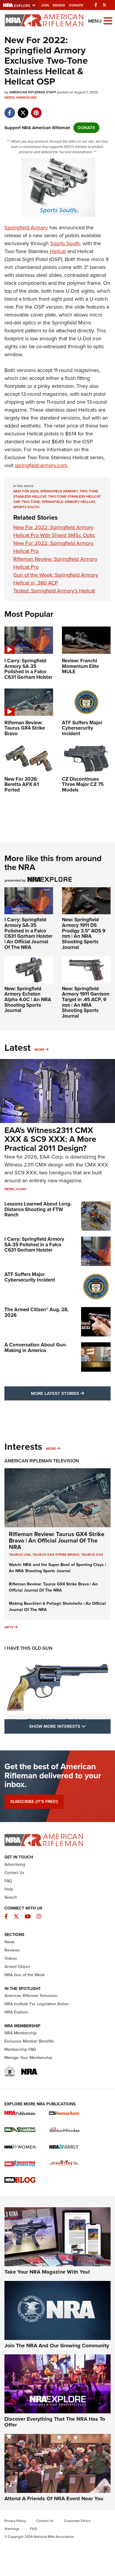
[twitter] (23, 110)
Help (9, 1889)
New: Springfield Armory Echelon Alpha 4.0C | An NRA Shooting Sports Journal (28, 1000)
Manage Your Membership (28, 2058)
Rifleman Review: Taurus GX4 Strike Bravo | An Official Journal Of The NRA (57, 1540)
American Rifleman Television (42, 1461)
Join (45, 5)
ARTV (9, 1627)
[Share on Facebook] (10, 110)
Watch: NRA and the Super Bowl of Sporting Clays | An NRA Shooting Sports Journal (57, 1568)
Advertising (15, 1864)
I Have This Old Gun (28, 1648)
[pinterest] (36, 110)
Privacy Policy (15, 2521)
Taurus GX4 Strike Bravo (56, 1555)
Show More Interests (70, 1726)
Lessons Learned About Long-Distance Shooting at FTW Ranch (38, 1209)
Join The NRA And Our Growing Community (57, 2346)
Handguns (26, 97)
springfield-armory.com (41, 465)
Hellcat (58, 251)
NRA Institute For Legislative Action (37, 2004)
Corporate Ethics (77, 2521)
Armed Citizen (17, 1967)
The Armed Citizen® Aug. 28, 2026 (36, 1312)
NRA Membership (20, 2033)
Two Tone (31, 502)
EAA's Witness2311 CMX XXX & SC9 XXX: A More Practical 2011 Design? (50, 1139)
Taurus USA (20, 1555)
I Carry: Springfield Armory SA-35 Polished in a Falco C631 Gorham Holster (34, 1245)
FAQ (8, 1881)
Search (11, 1897)
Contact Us (14, 1873)
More (40, 1050)
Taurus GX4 (92, 1555)
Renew (59, 5)
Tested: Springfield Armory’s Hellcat (54, 591)
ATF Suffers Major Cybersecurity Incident (30, 1277)
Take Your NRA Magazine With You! (47, 2272)
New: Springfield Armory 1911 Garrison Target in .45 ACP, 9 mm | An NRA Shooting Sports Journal (86, 1002)
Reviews (12, 1950)
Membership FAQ (20, 2049)
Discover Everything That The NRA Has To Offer (55, 2422)
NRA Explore (16, 2012)
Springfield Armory (26, 228)
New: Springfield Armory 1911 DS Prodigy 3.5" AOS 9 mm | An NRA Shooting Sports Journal (84, 933)
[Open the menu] (108, 20)
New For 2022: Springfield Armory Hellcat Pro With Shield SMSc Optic (54, 531)
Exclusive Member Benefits (29, 2041)
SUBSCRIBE (34, 1801)
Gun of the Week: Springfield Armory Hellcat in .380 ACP (56, 579)
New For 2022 (26, 491)
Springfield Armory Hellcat (68, 502)
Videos (11, 1958)
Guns (21, 1189)
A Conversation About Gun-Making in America (36, 1348)
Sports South (65, 243)
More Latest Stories (71, 1393)
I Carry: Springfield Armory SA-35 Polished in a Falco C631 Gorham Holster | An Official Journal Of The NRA (28, 933)
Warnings (12, 2529)
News (9, 97)
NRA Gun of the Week (24, 1975)
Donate (76, 5)
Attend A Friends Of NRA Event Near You (54, 2498)
